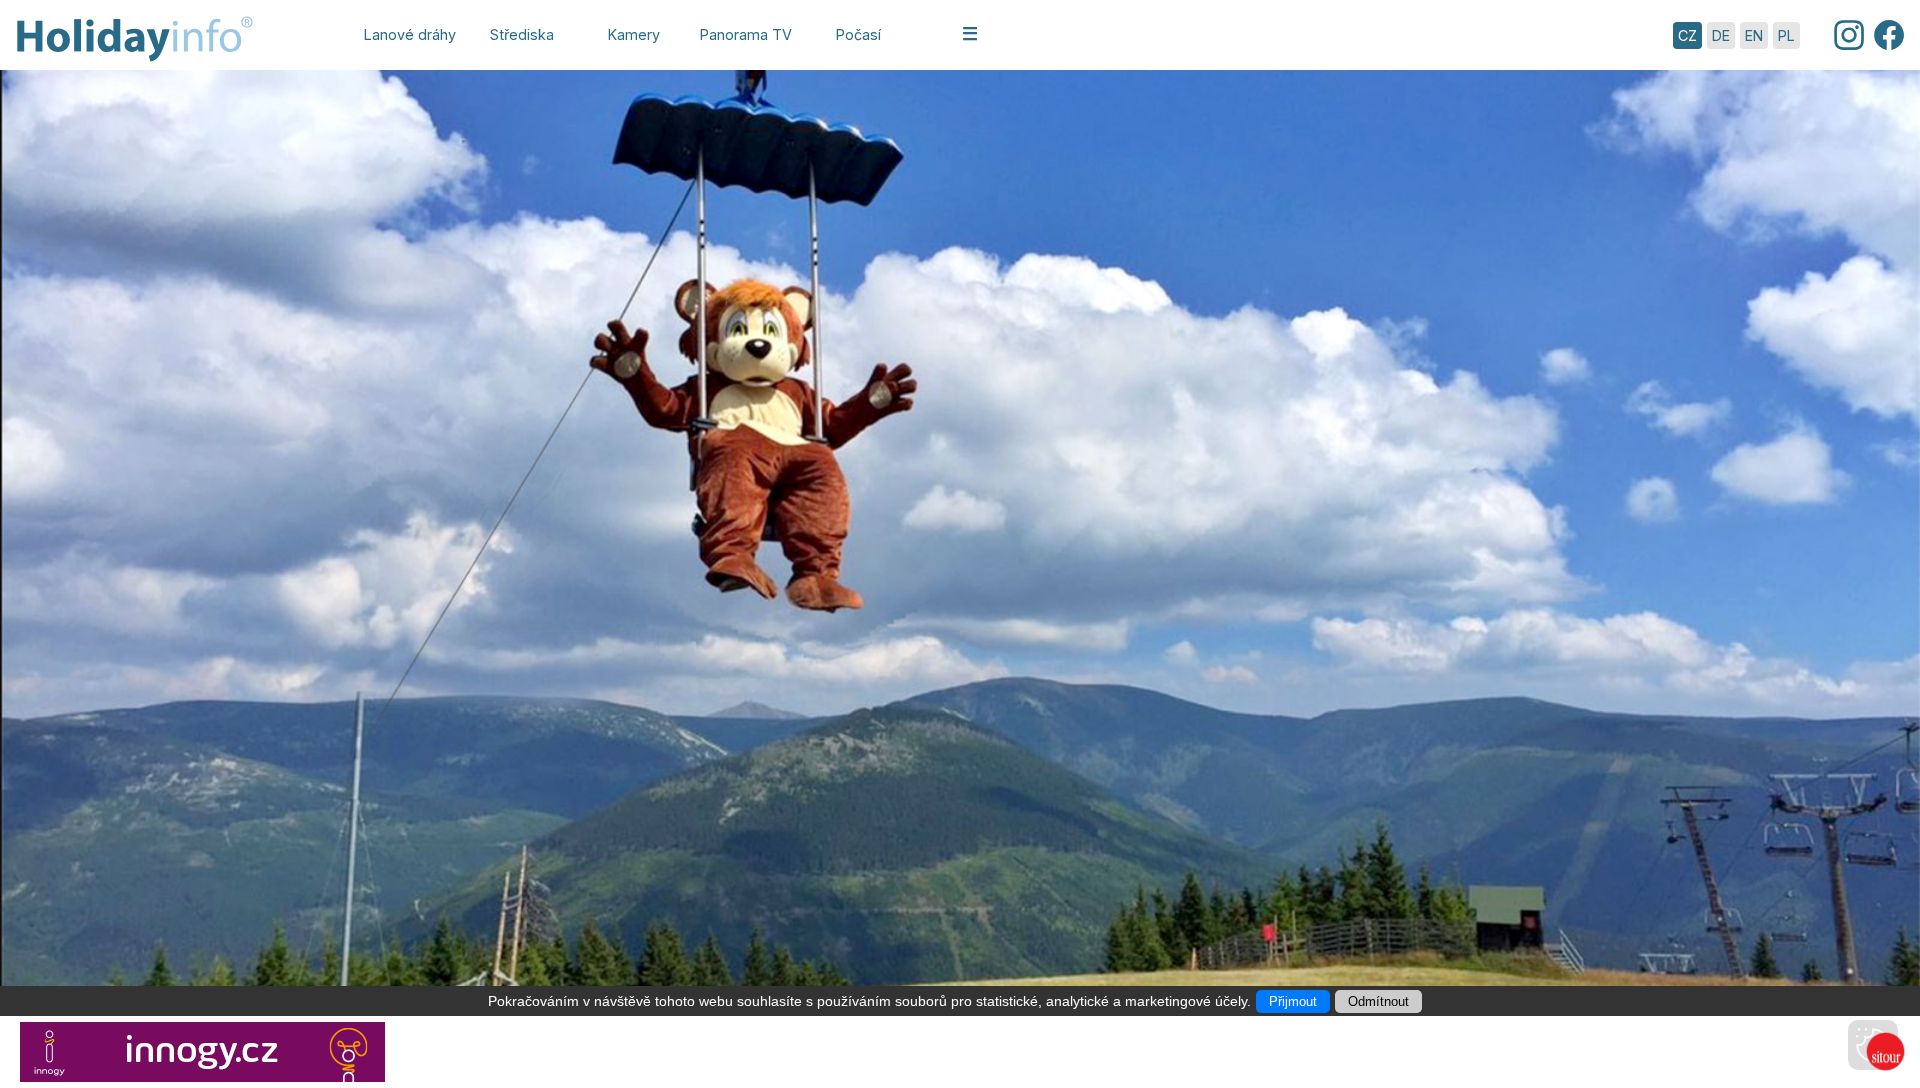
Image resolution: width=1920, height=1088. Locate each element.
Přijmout (1293, 1001)
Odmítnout (1378, 1001)
